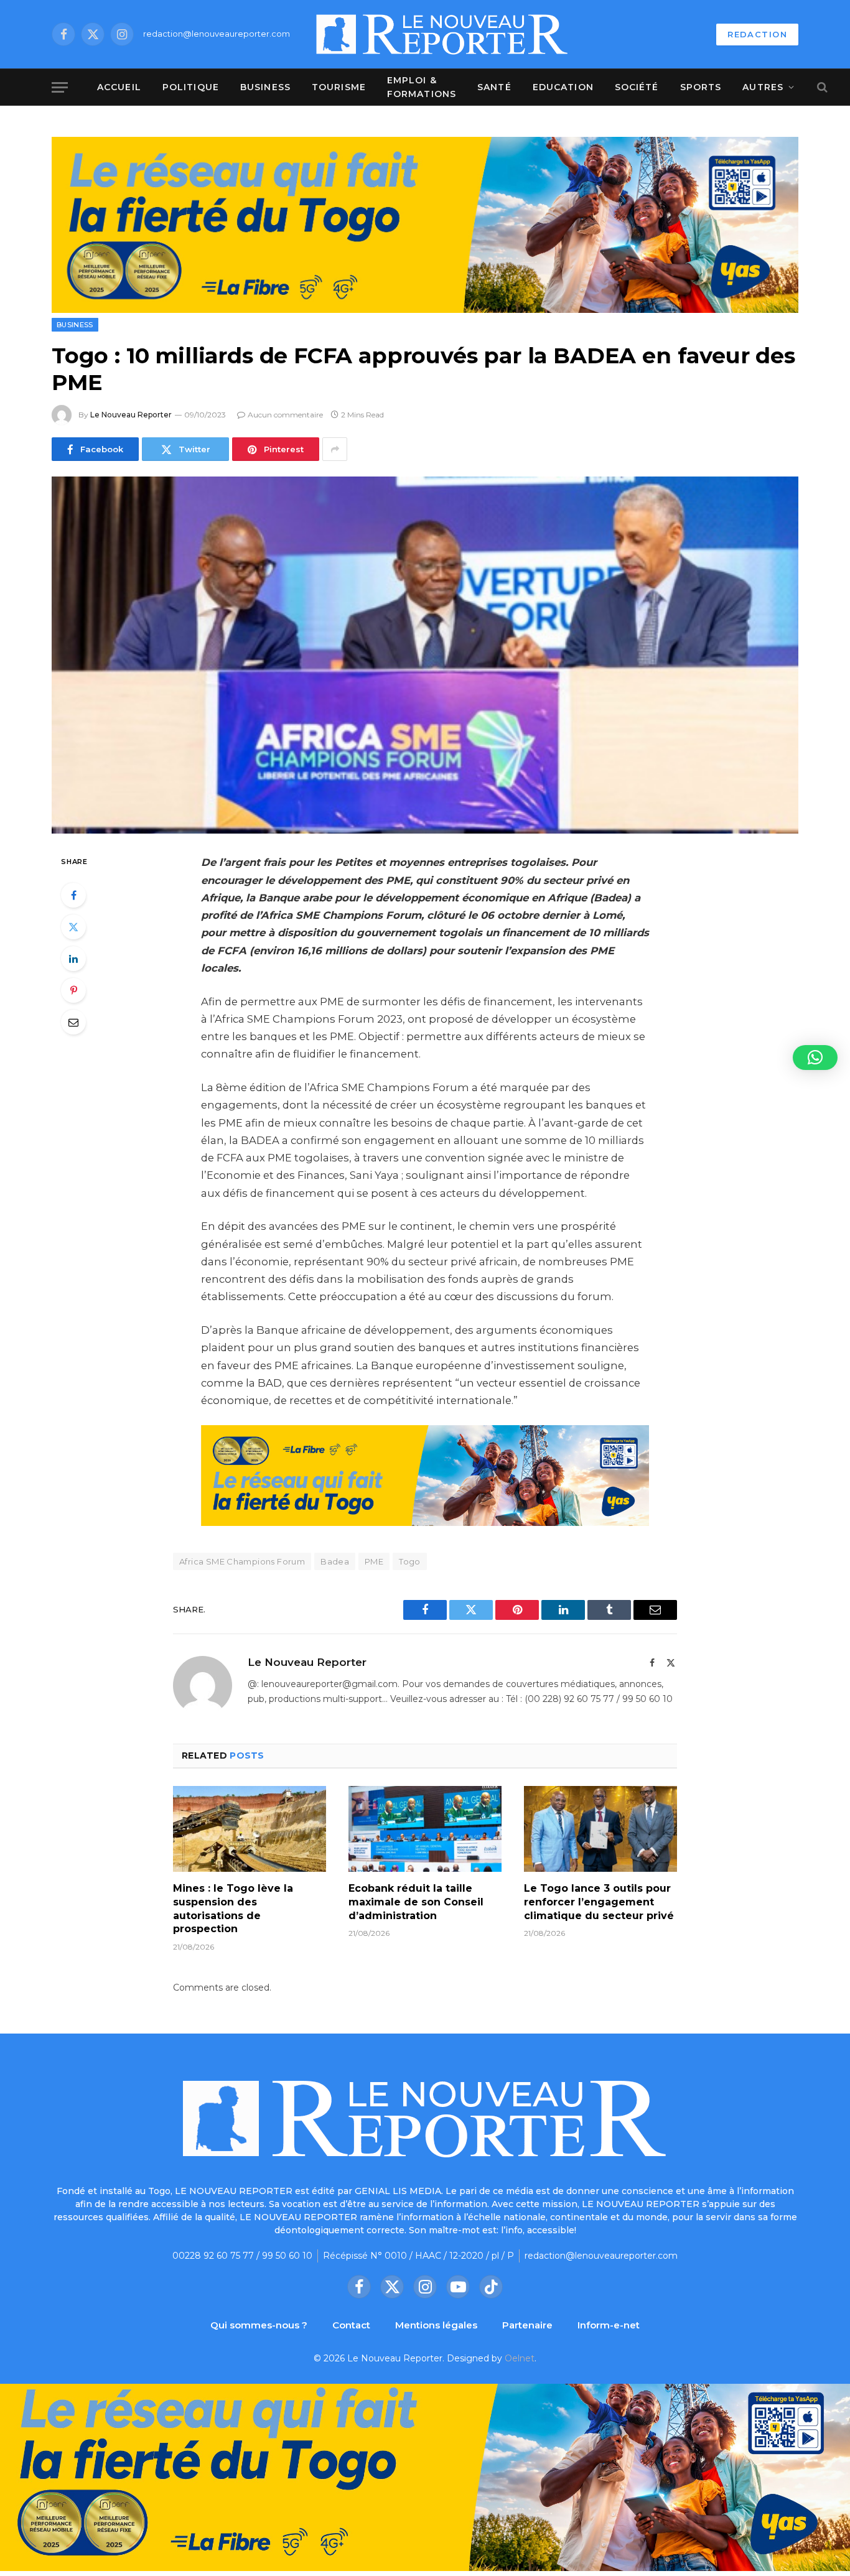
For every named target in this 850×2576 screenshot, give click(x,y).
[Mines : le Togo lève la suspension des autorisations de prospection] (250, 1829)
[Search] (821, 87)
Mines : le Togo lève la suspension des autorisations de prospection (233, 1909)
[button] (815, 1058)
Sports (701, 87)
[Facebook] (73, 895)
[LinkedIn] (73, 959)
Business (265, 87)
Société (637, 87)
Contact (351, 2325)
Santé (494, 87)
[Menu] (60, 87)
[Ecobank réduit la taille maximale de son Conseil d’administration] (425, 1829)
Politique (191, 87)
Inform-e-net (609, 2325)
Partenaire (527, 2325)
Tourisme (339, 87)
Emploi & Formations (422, 87)
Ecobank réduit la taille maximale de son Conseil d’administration (416, 1902)
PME (374, 1561)
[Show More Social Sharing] (335, 449)
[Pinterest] (73, 990)
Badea (335, 1561)
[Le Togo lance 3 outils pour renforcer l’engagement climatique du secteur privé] (600, 1829)
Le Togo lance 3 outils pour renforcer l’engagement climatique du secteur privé (599, 1902)
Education (563, 87)
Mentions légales (436, 2325)
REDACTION (757, 34)
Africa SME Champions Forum (242, 1561)
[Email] (73, 1022)
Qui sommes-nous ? (259, 2325)
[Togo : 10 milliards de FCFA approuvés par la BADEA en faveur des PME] (425, 655)
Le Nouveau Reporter (131, 415)
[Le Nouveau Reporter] (442, 34)
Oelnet (520, 2358)
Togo (410, 1561)
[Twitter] (73, 927)
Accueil (119, 87)
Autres (763, 87)
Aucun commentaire (285, 415)
